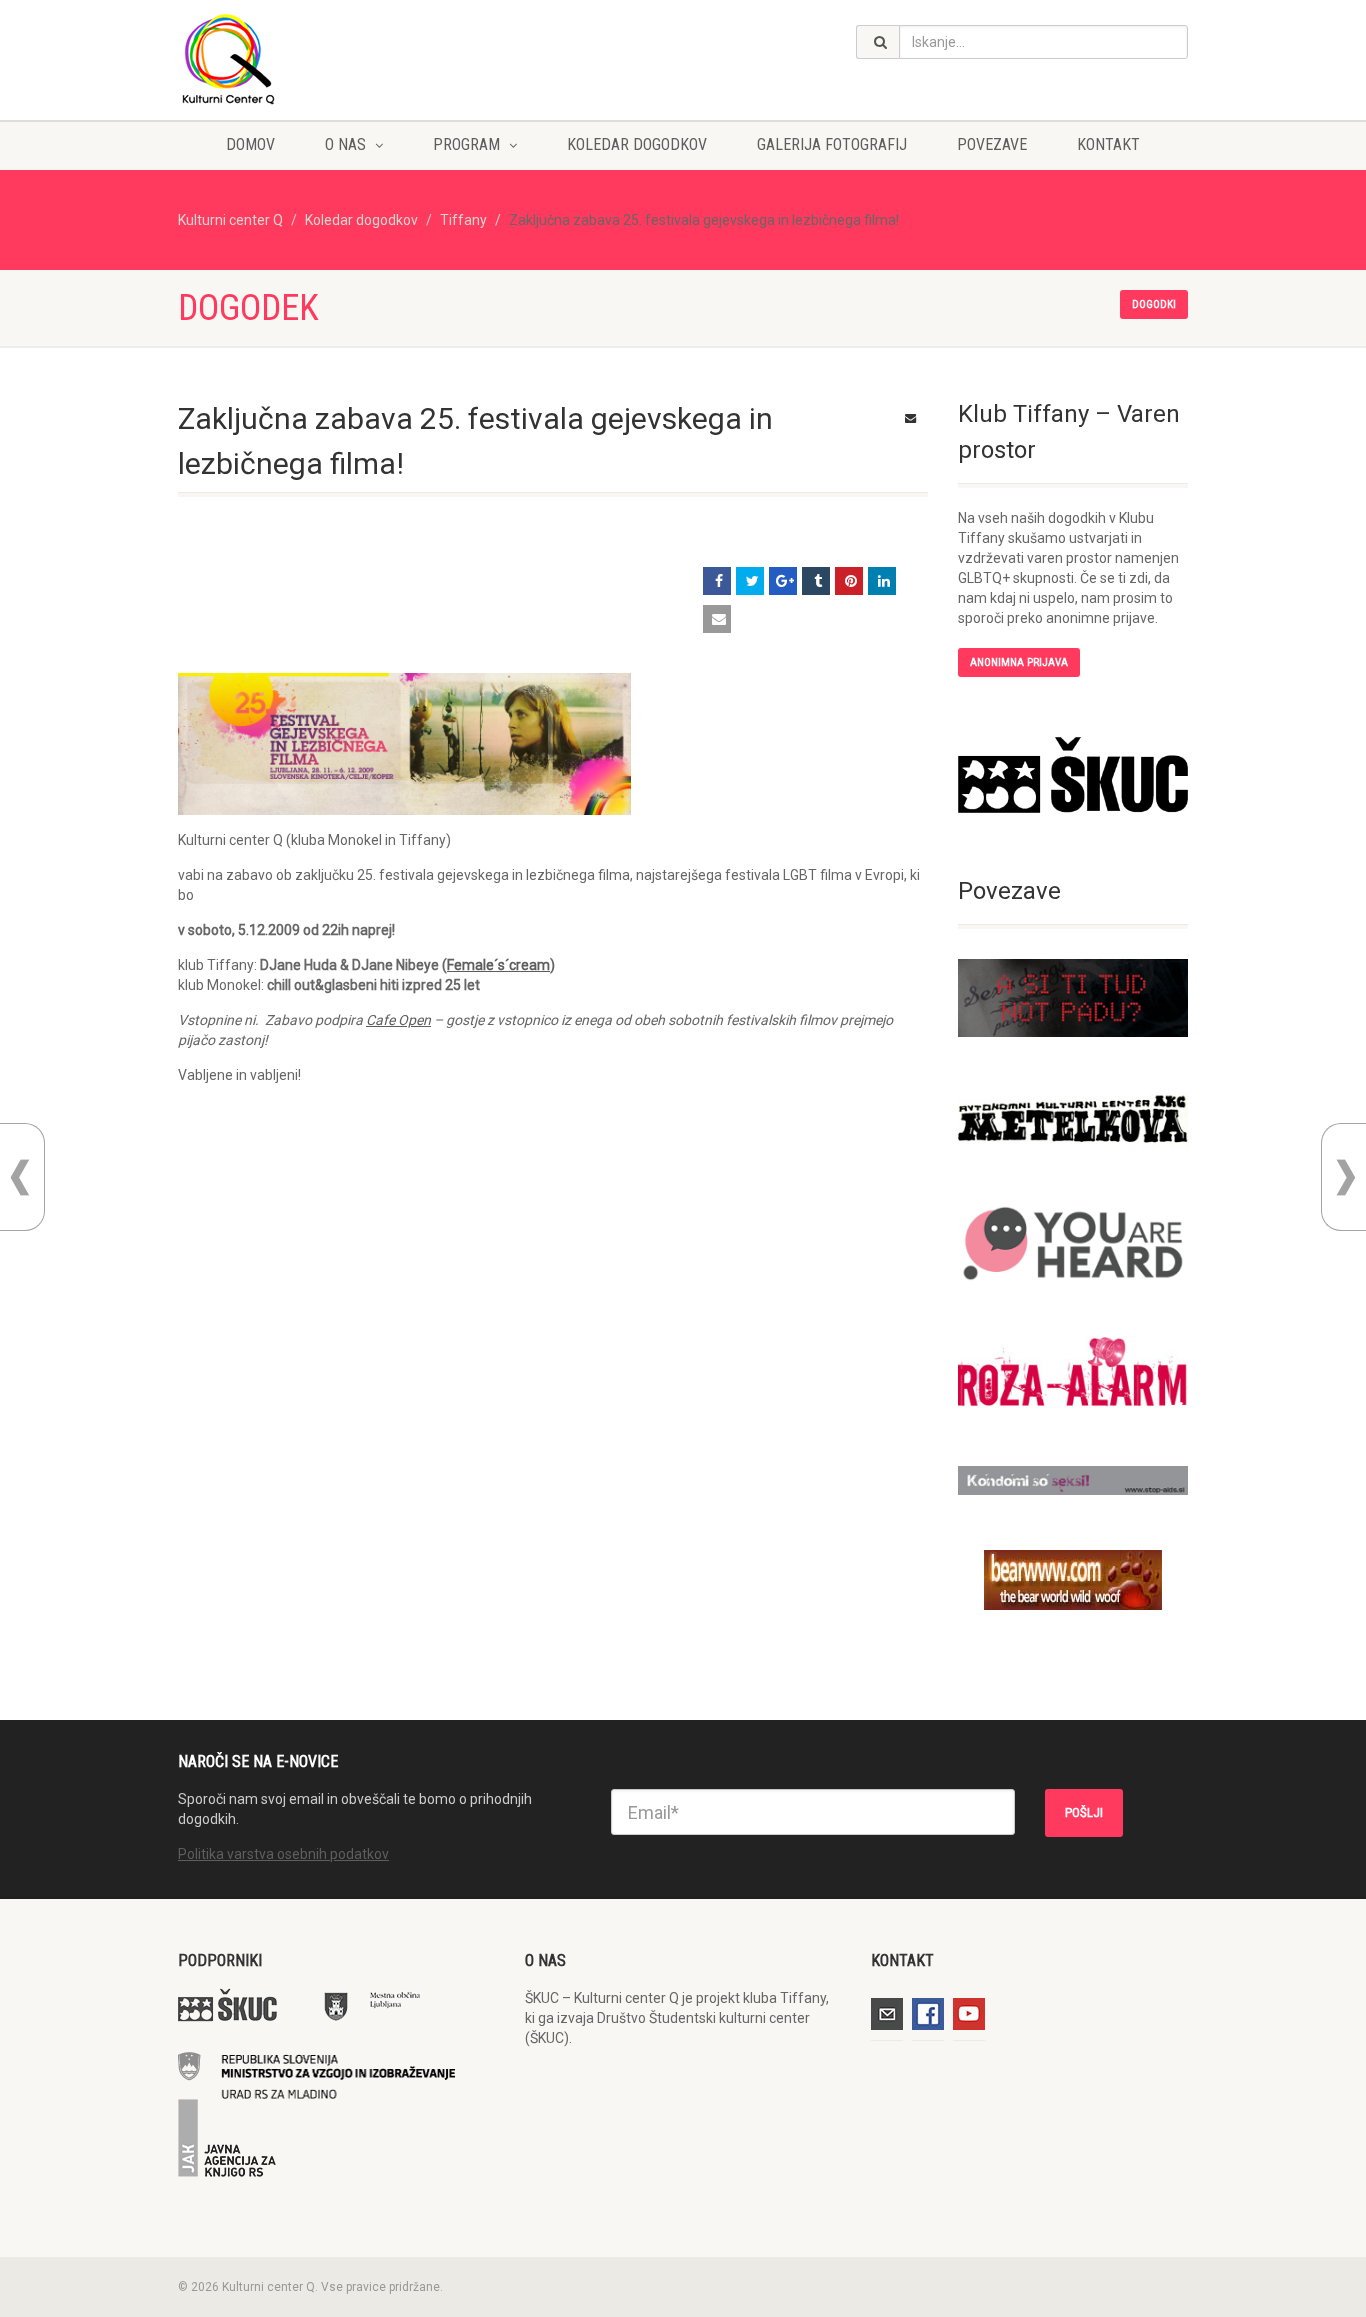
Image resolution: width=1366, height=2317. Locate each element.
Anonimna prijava (1019, 662)
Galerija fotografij (832, 144)
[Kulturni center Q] (336, 58)
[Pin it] (849, 581)
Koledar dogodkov (637, 144)
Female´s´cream (498, 965)
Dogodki (1154, 304)
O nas (345, 144)
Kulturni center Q (230, 220)
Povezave (992, 144)
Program (466, 144)
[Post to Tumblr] (816, 581)
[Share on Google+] (783, 581)
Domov (250, 144)
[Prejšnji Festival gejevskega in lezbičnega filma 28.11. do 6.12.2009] (20, 1177)
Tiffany (463, 220)
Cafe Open (398, 1020)
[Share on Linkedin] (882, 581)
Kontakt (1108, 144)
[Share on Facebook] (717, 581)
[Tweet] (750, 581)
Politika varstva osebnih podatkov (283, 1854)
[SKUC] (1073, 775)
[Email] (717, 619)
